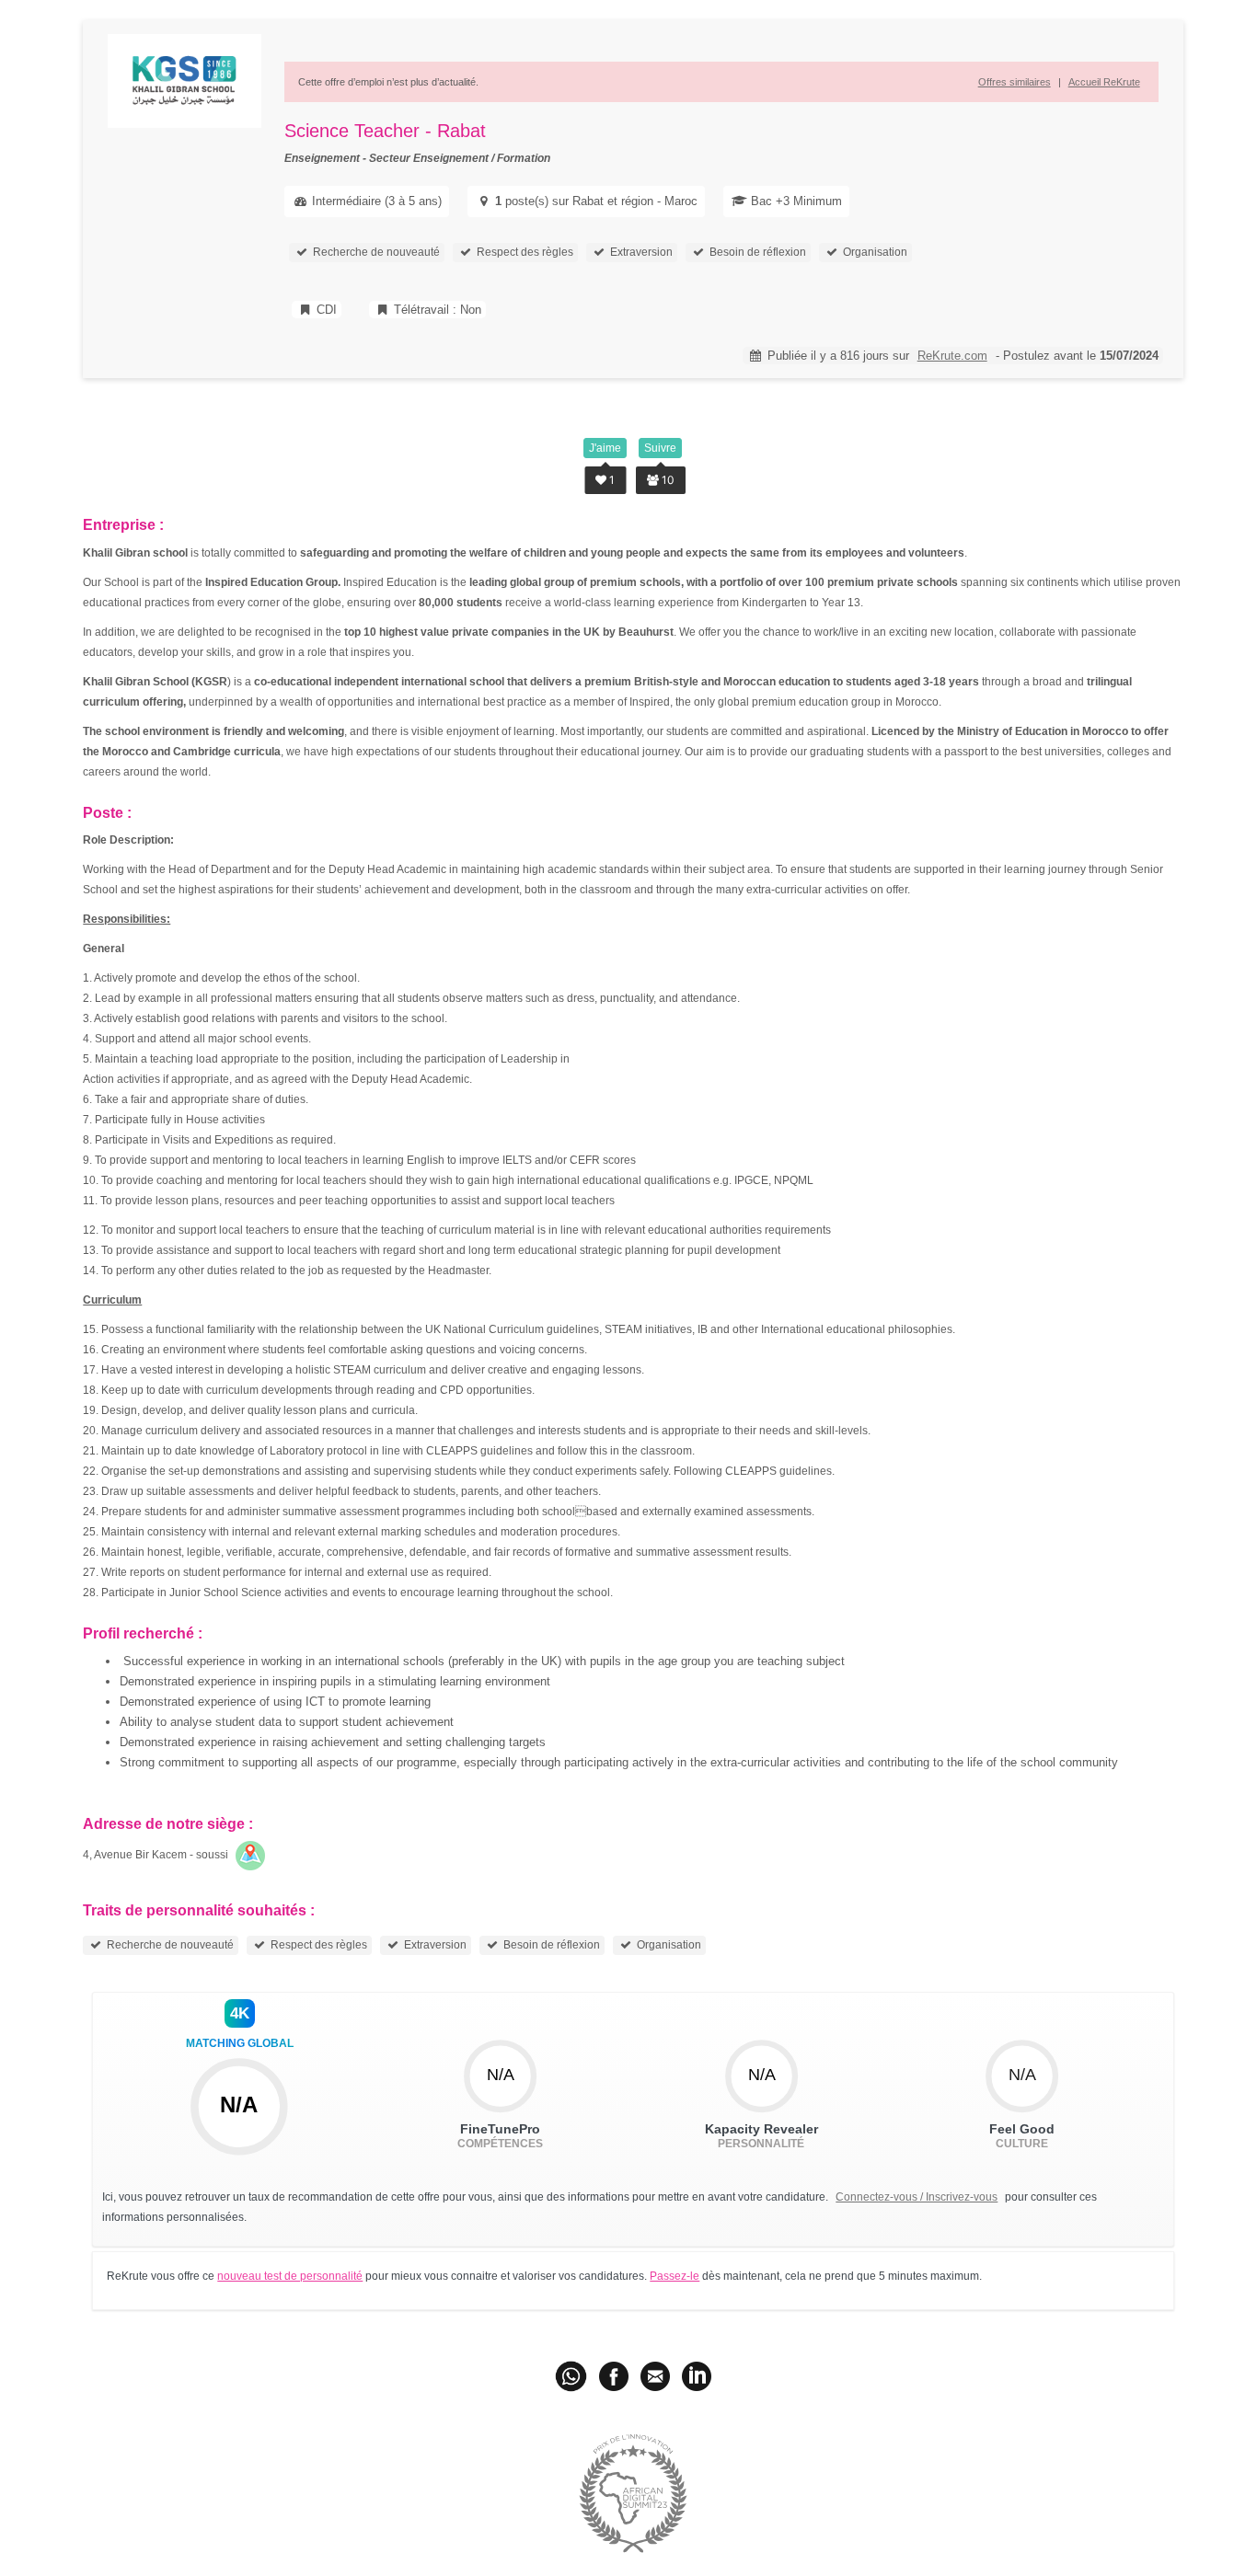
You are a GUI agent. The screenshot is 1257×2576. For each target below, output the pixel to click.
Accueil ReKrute (1104, 82)
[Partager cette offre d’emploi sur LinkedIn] (697, 2375)
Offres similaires (1015, 82)
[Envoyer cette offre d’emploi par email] (655, 2375)
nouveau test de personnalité (290, 2276)
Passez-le (675, 2276)
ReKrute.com (952, 356)
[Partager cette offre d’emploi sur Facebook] (614, 2375)
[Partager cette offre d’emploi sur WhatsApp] (572, 2375)
